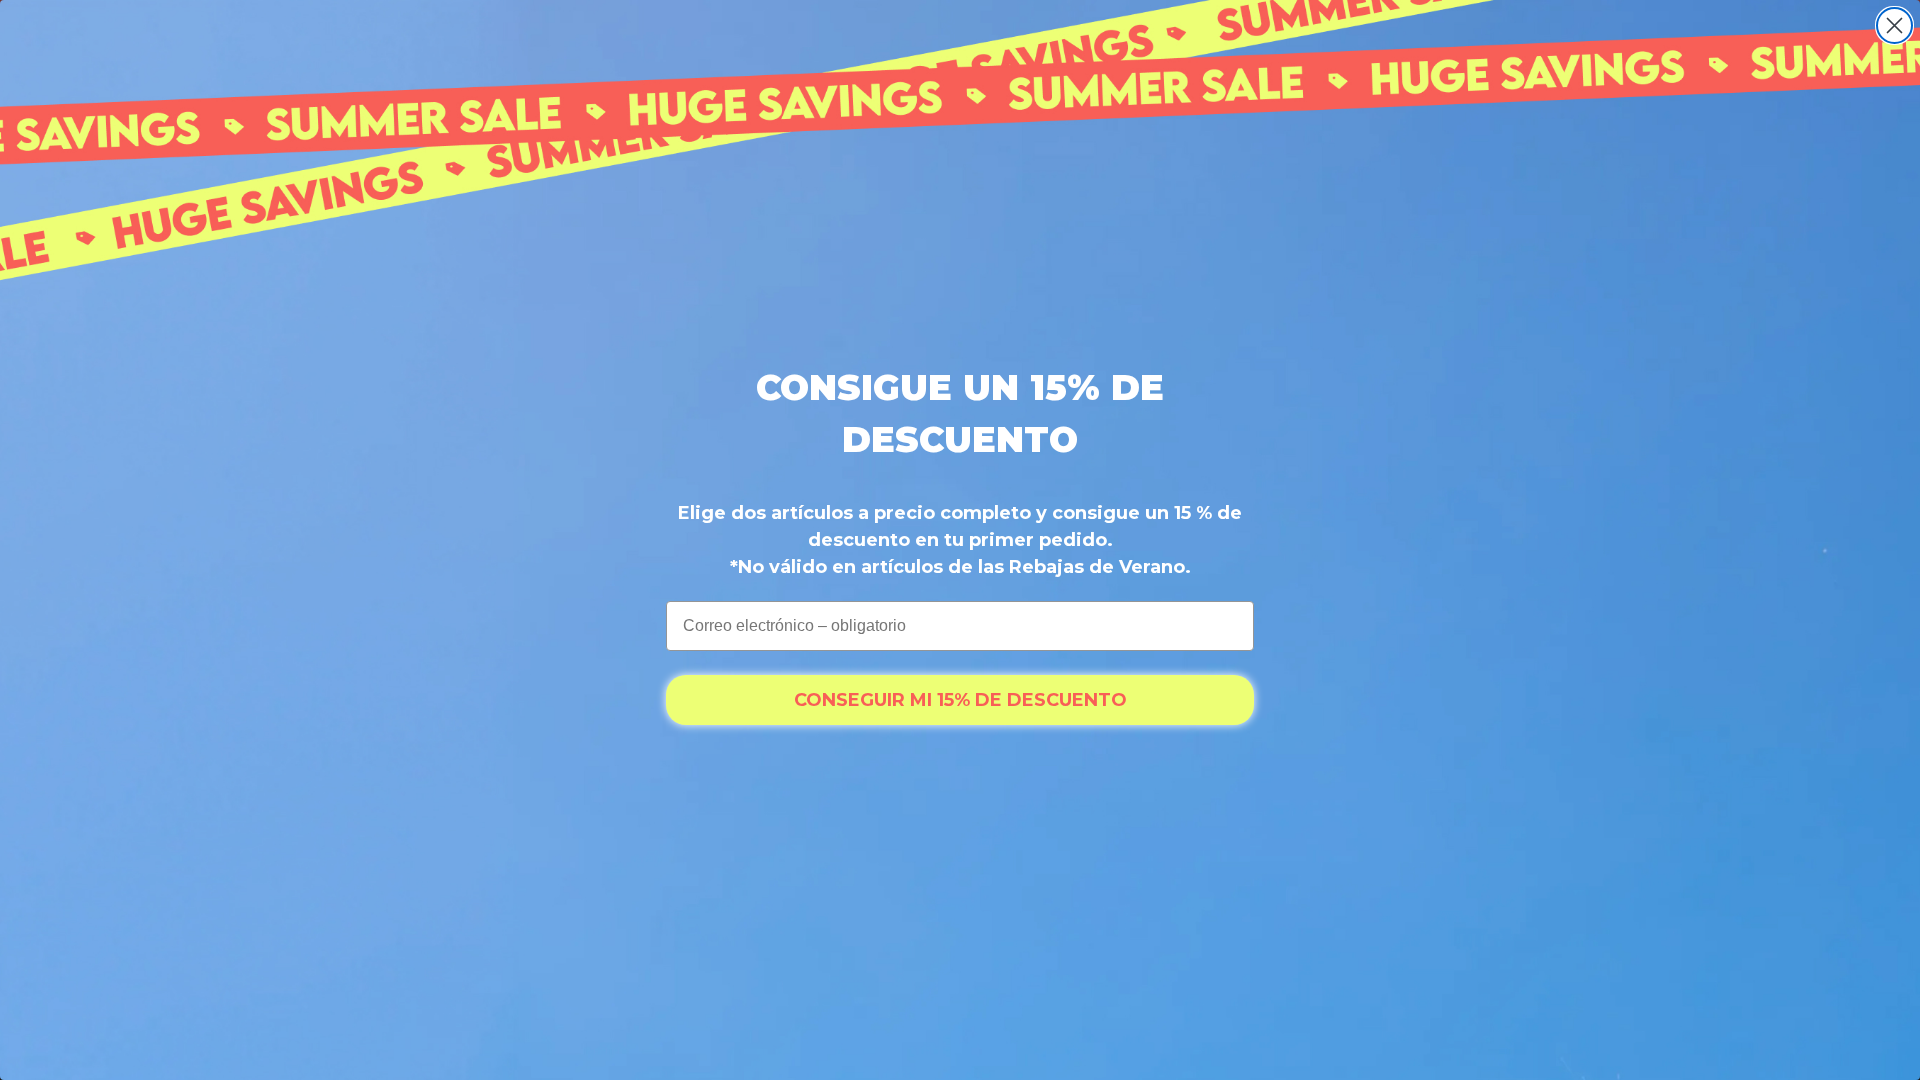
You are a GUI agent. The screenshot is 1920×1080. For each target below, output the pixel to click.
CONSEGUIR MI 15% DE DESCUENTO (960, 700)
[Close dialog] (1894, 25)
